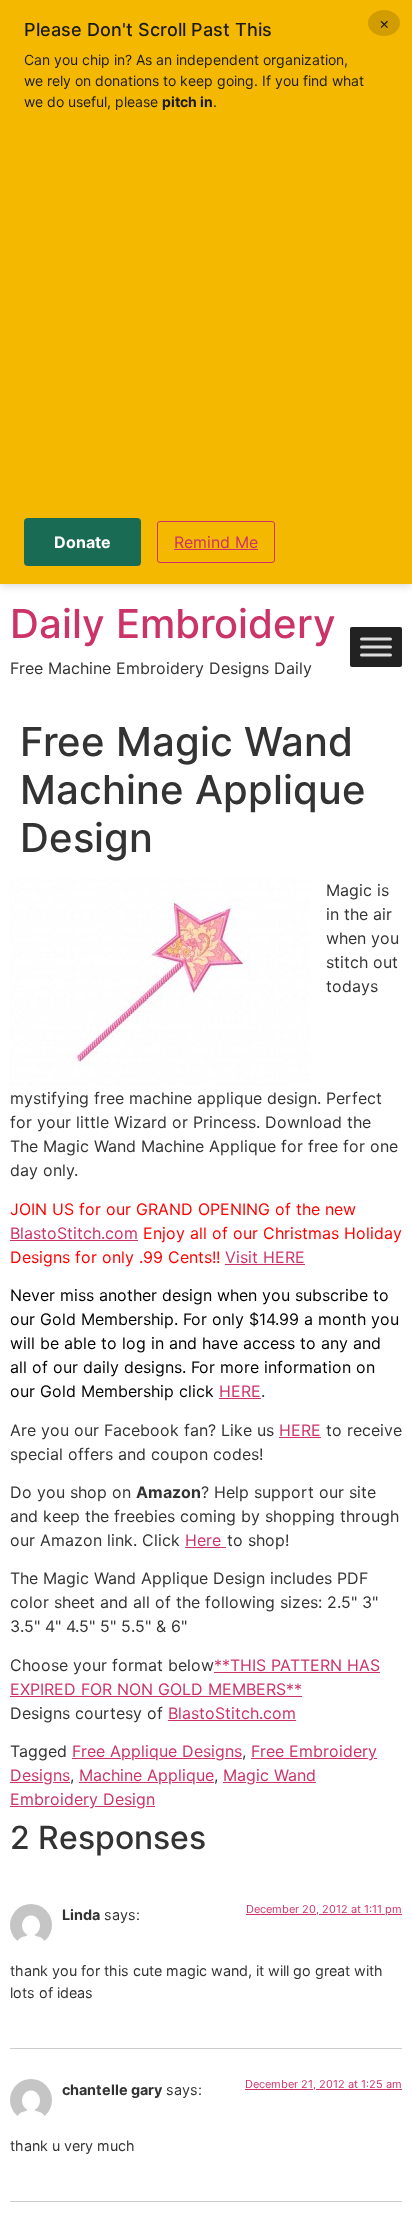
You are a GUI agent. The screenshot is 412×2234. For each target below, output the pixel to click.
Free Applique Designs (157, 1751)
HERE (240, 1391)
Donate (82, 542)
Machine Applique (146, 1775)
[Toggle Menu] (376, 647)
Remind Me (216, 542)
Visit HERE (265, 1257)
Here (205, 1540)
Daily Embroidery (173, 623)
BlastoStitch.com (74, 1233)
